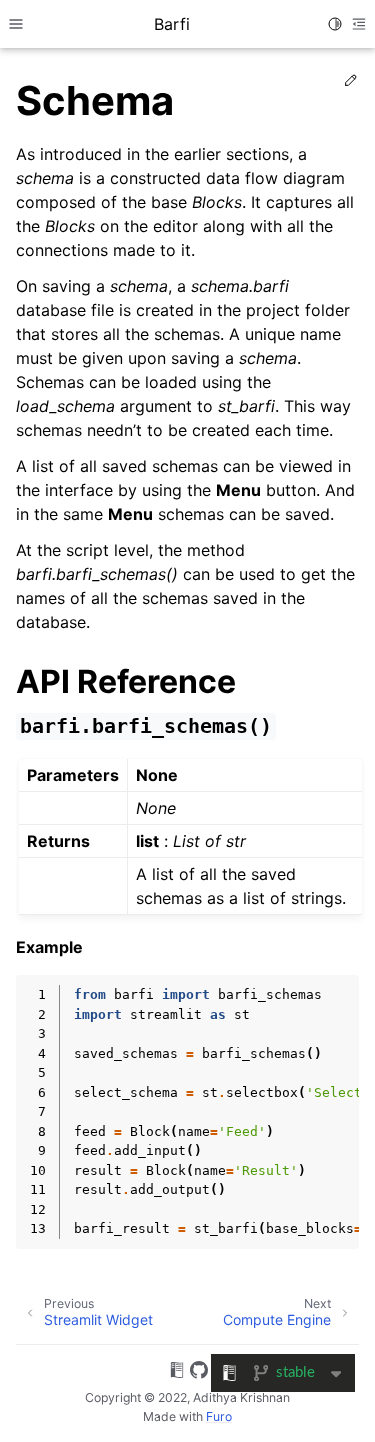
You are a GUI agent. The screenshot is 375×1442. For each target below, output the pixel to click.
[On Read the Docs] (177, 1373)
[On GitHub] (199, 1373)
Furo (219, 1416)
